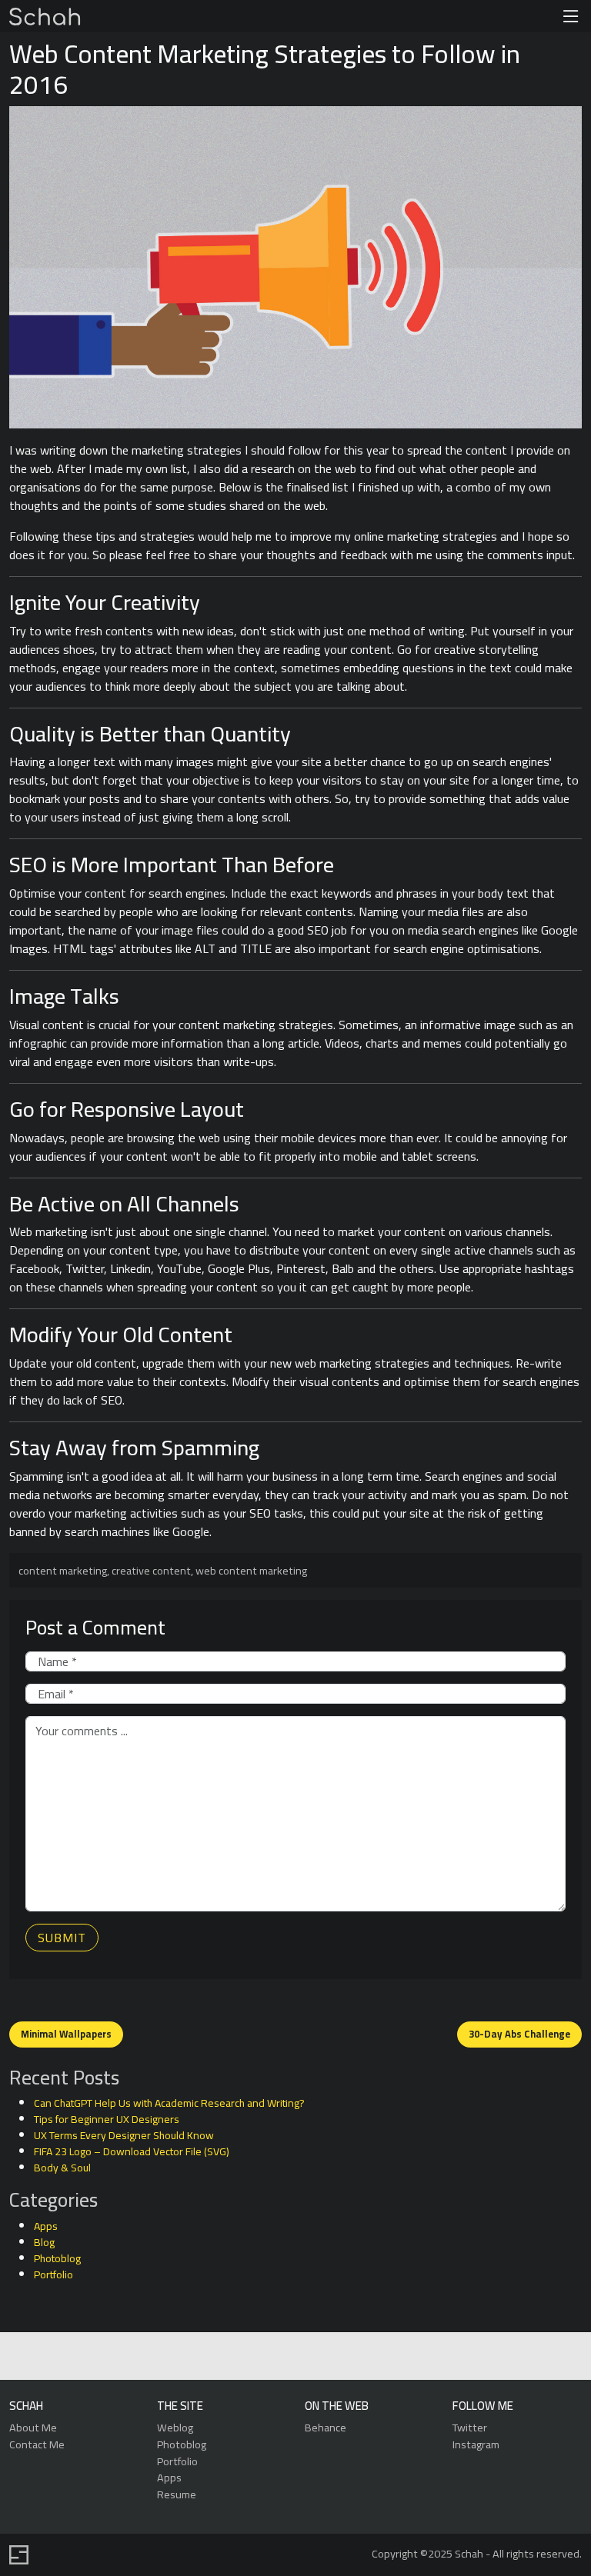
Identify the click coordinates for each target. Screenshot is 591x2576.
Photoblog (57, 2258)
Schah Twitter (294, 2357)
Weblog (175, 2427)
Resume (177, 2494)
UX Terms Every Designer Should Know (124, 2135)
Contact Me (37, 2444)
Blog (44, 2242)
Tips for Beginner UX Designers (107, 2119)
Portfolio (53, 2274)
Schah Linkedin (221, 2357)
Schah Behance (258, 2357)
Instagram (476, 2444)
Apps (46, 2226)
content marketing (63, 1570)
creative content (151, 1570)
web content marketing (251, 1570)
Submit (62, 1938)
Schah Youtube (364, 2357)
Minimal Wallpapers (66, 2034)
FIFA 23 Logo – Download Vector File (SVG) (132, 2151)
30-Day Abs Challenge (519, 2034)
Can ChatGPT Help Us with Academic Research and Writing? (169, 2103)
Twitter (470, 2427)
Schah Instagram (329, 2357)
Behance (326, 2427)
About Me (33, 2427)
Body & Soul (62, 2168)
